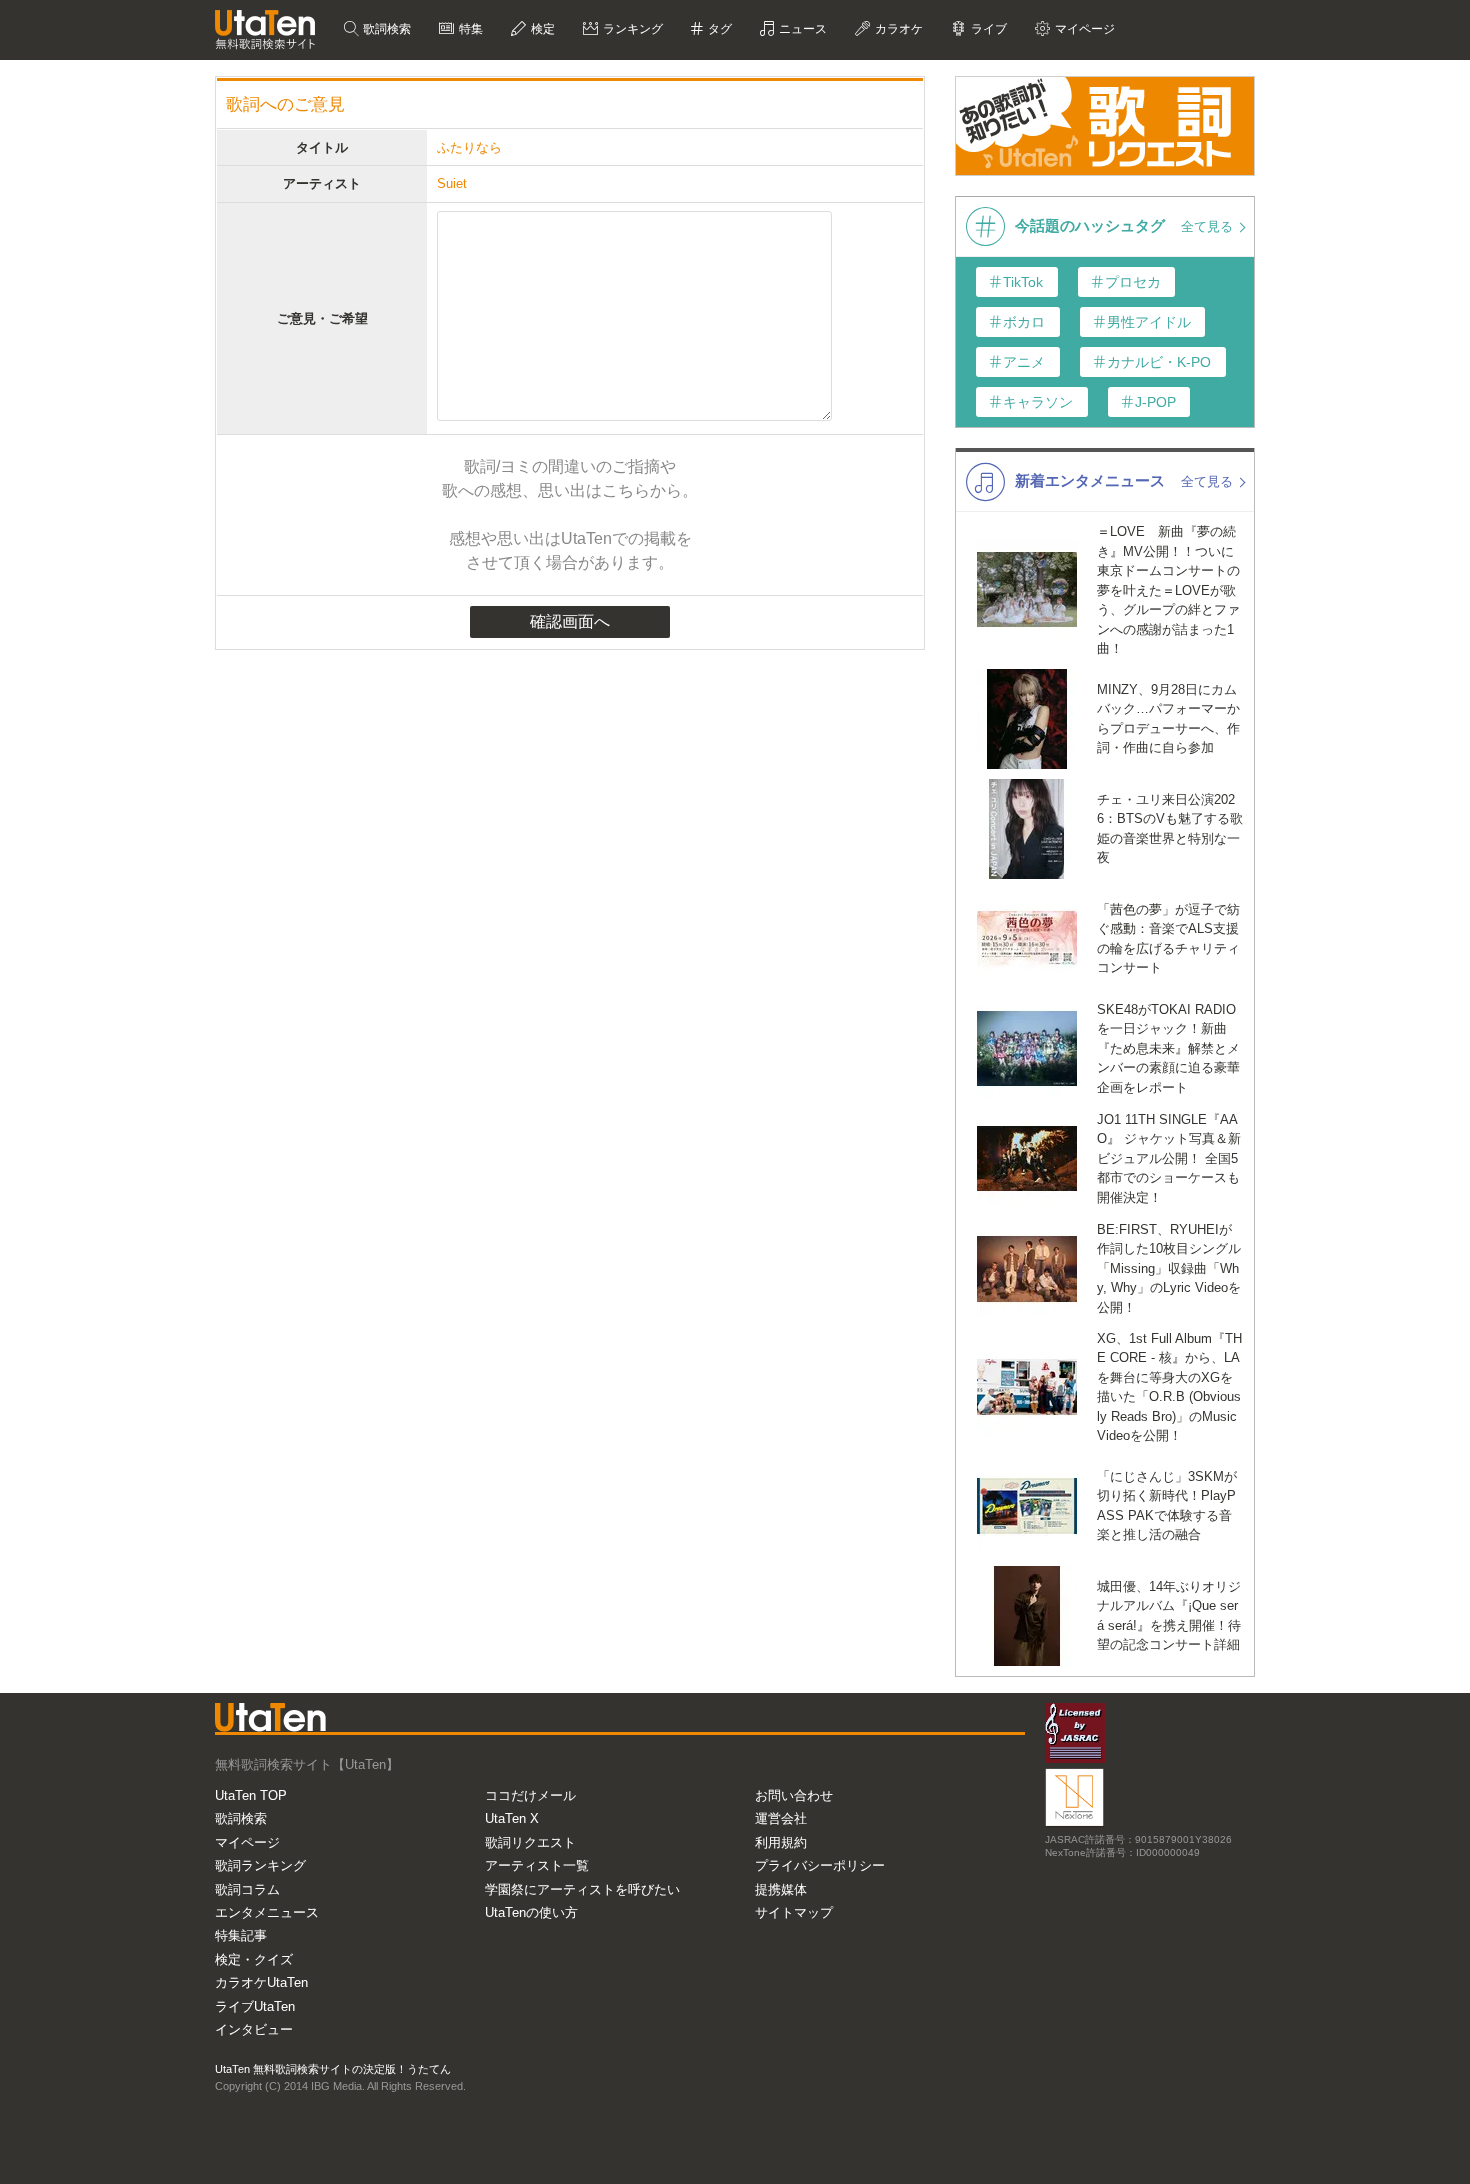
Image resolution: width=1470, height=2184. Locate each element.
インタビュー (254, 2029)
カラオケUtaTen (261, 1982)
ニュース (801, 29)
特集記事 (241, 1935)
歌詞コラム (247, 1889)
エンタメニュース (267, 1912)
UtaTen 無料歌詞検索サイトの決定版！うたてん (333, 2069)
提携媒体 (781, 1889)
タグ (718, 29)
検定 (541, 29)
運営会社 (781, 1818)
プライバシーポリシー (820, 1865)
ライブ (987, 29)
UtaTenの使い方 (531, 1912)
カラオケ (897, 29)
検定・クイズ (254, 1959)
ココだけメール (530, 1795)
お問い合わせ (794, 1795)
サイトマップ (794, 1912)
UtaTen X (512, 1818)
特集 (469, 29)
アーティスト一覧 (537, 1865)
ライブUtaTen (255, 2006)
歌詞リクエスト (530, 1842)
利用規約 (781, 1842)
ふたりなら (469, 147)
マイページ (247, 1842)
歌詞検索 (385, 29)
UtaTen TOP (251, 1795)
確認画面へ (570, 621)
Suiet (452, 183)
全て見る (1209, 226)
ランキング (631, 29)
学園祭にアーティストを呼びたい (582, 1889)
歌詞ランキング (260, 1865)
